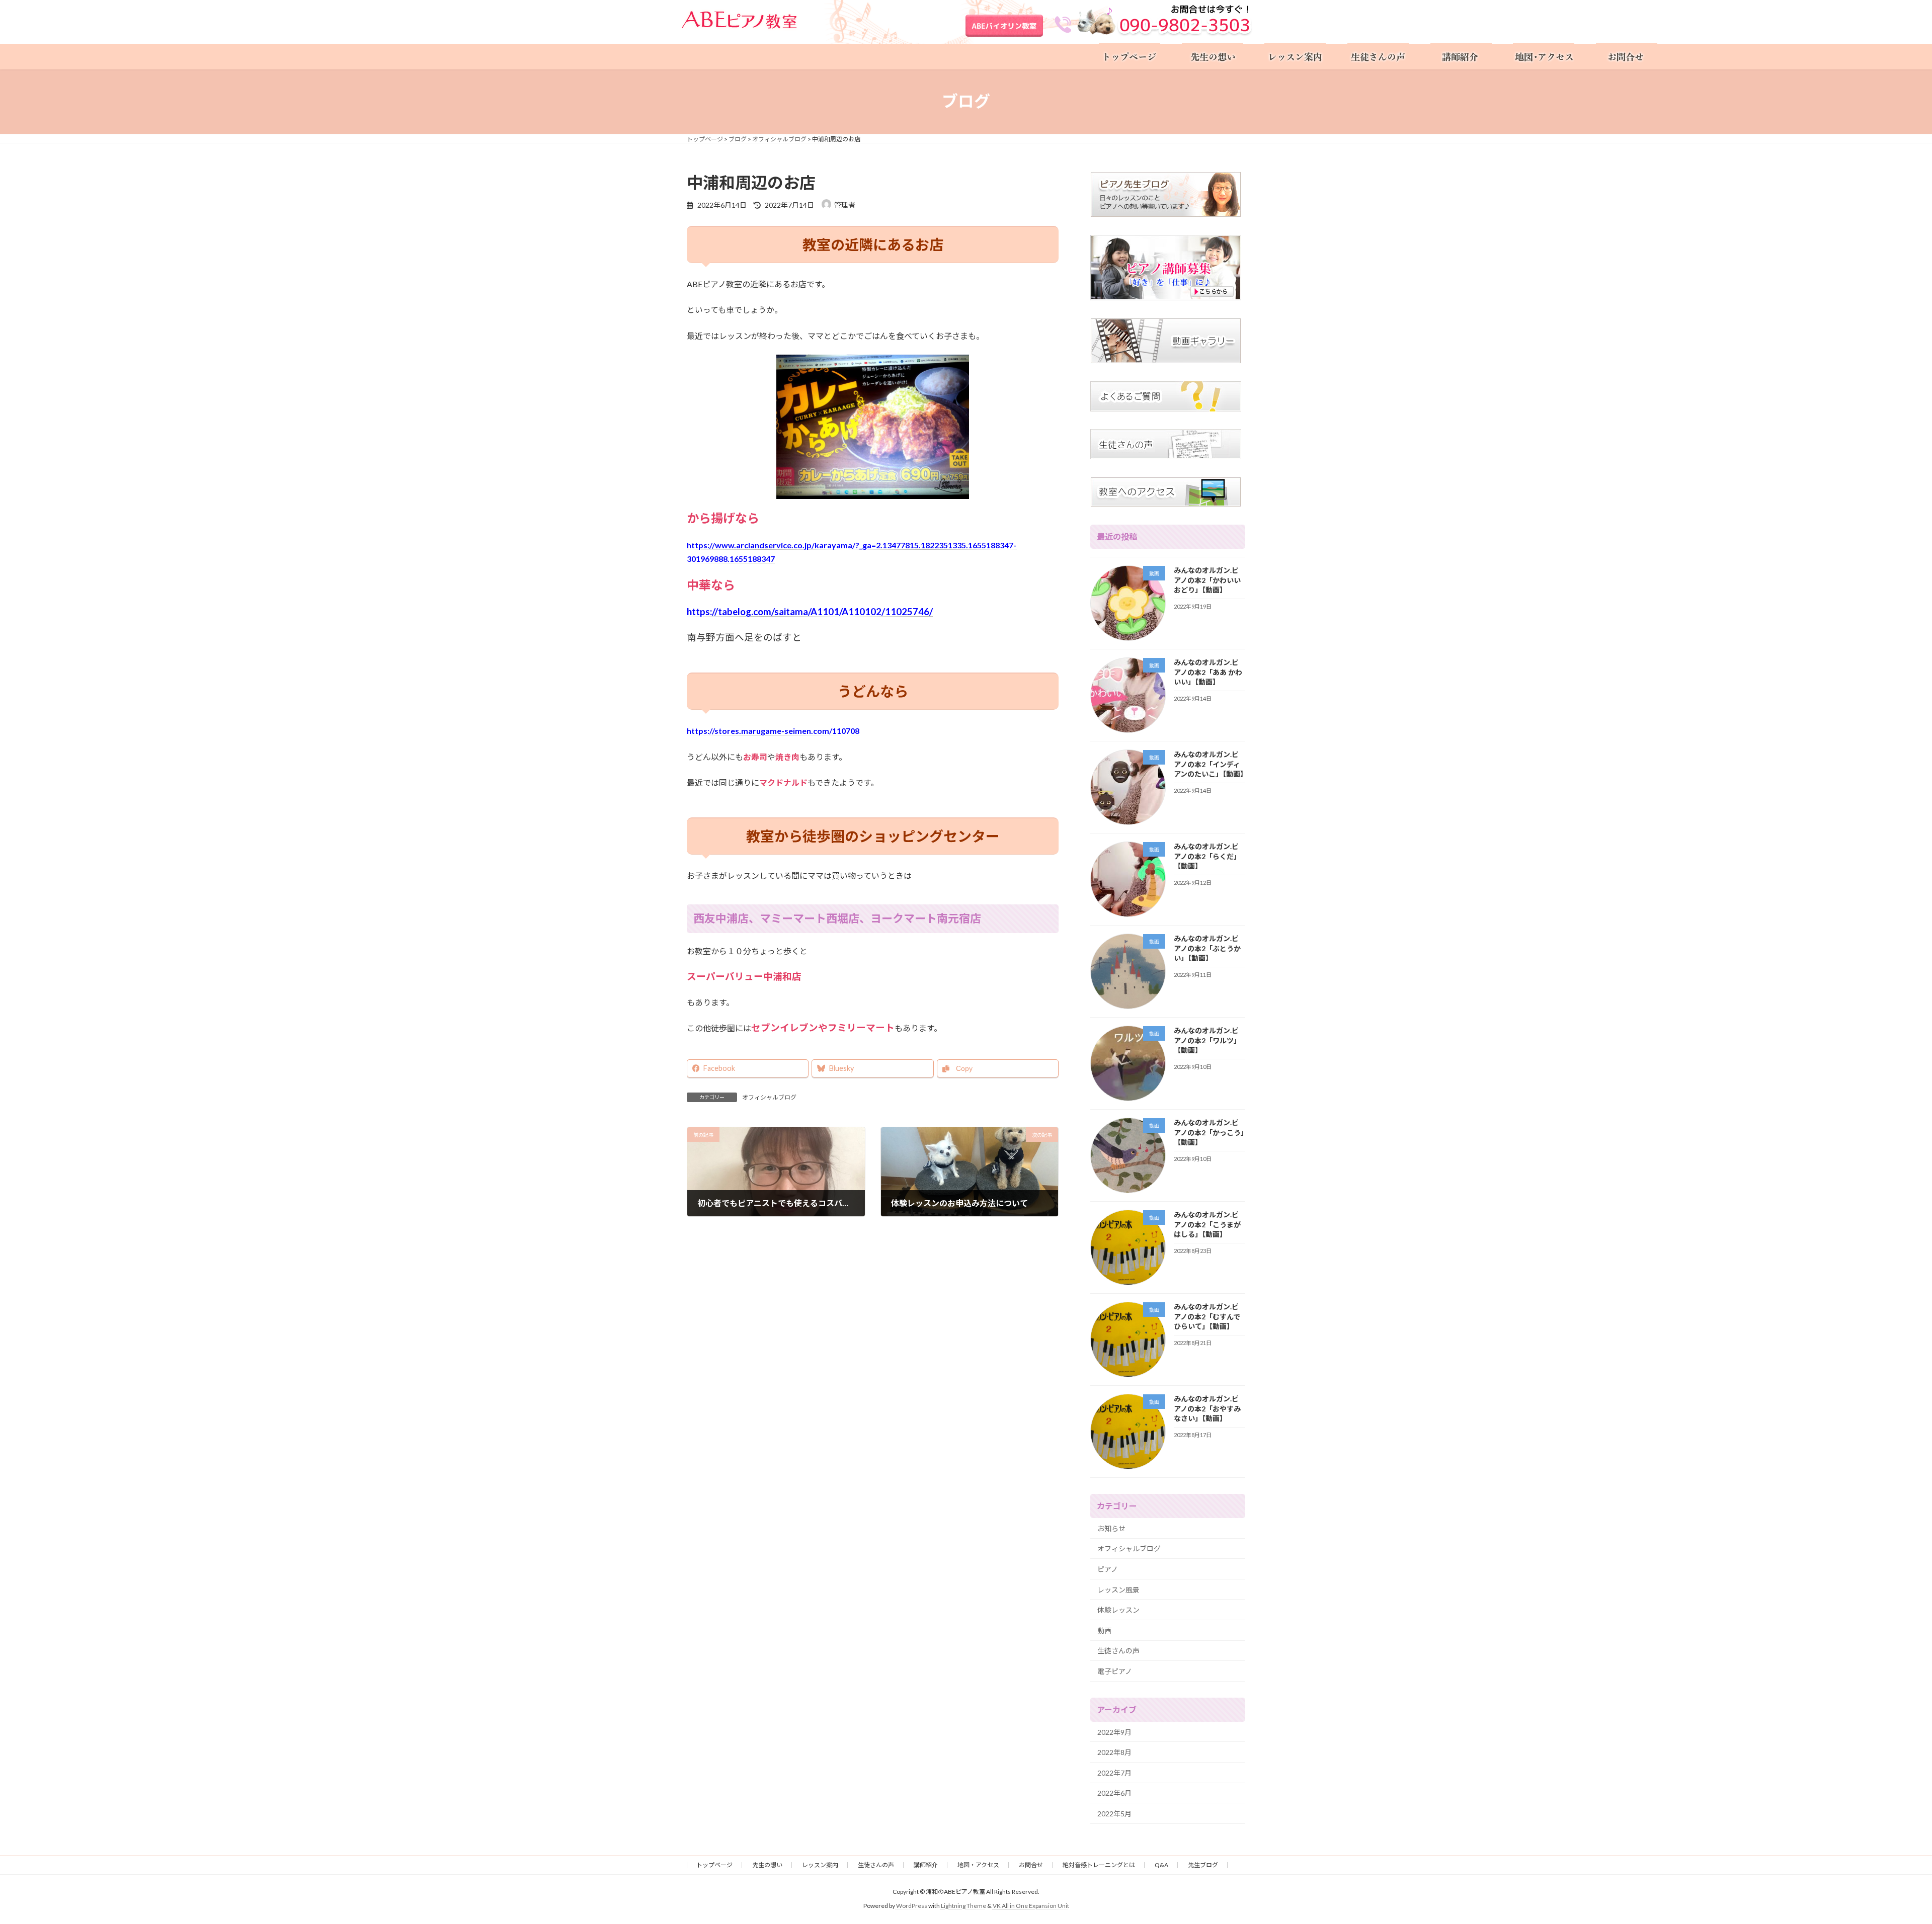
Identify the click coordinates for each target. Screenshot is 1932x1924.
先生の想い (767, 1865)
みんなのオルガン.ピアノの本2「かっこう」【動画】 (1209, 1132)
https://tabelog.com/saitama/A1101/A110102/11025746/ (810, 612)
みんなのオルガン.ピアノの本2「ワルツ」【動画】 (1207, 1040)
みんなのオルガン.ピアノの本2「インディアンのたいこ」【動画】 (1211, 764)
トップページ (714, 1865)
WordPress (912, 1906)
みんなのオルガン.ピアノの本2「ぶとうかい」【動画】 (1207, 948)
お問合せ (1031, 1865)
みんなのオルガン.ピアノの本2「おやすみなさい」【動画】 (1207, 1408)
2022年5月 (1114, 1814)
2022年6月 (1114, 1793)
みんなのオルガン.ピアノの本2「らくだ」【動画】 (1207, 856)
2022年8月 (1114, 1752)
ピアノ (1108, 1569)
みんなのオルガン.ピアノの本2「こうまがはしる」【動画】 (1207, 1224)
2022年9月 (1114, 1732)
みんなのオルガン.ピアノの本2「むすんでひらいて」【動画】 (1207, 1316)
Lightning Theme (963, 1906)
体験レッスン (1118, 1610)
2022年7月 (1114, 1772)
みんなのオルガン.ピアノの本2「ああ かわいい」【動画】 (1208, 672)
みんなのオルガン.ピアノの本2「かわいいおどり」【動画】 (1207, 580)
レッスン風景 (1118, 1589)
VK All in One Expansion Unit (1031, 1906)
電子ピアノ (1115, 1671)
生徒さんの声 (1118, 1651)
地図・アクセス (978, 1865)
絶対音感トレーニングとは (1099, 1865)
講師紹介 (926, 1865)
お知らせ (1111, 1528)
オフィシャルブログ (769, 1097)
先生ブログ (1203, 1865)
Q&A (1161, 1865)
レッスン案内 (820, 1865)
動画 (1104, 1630)
